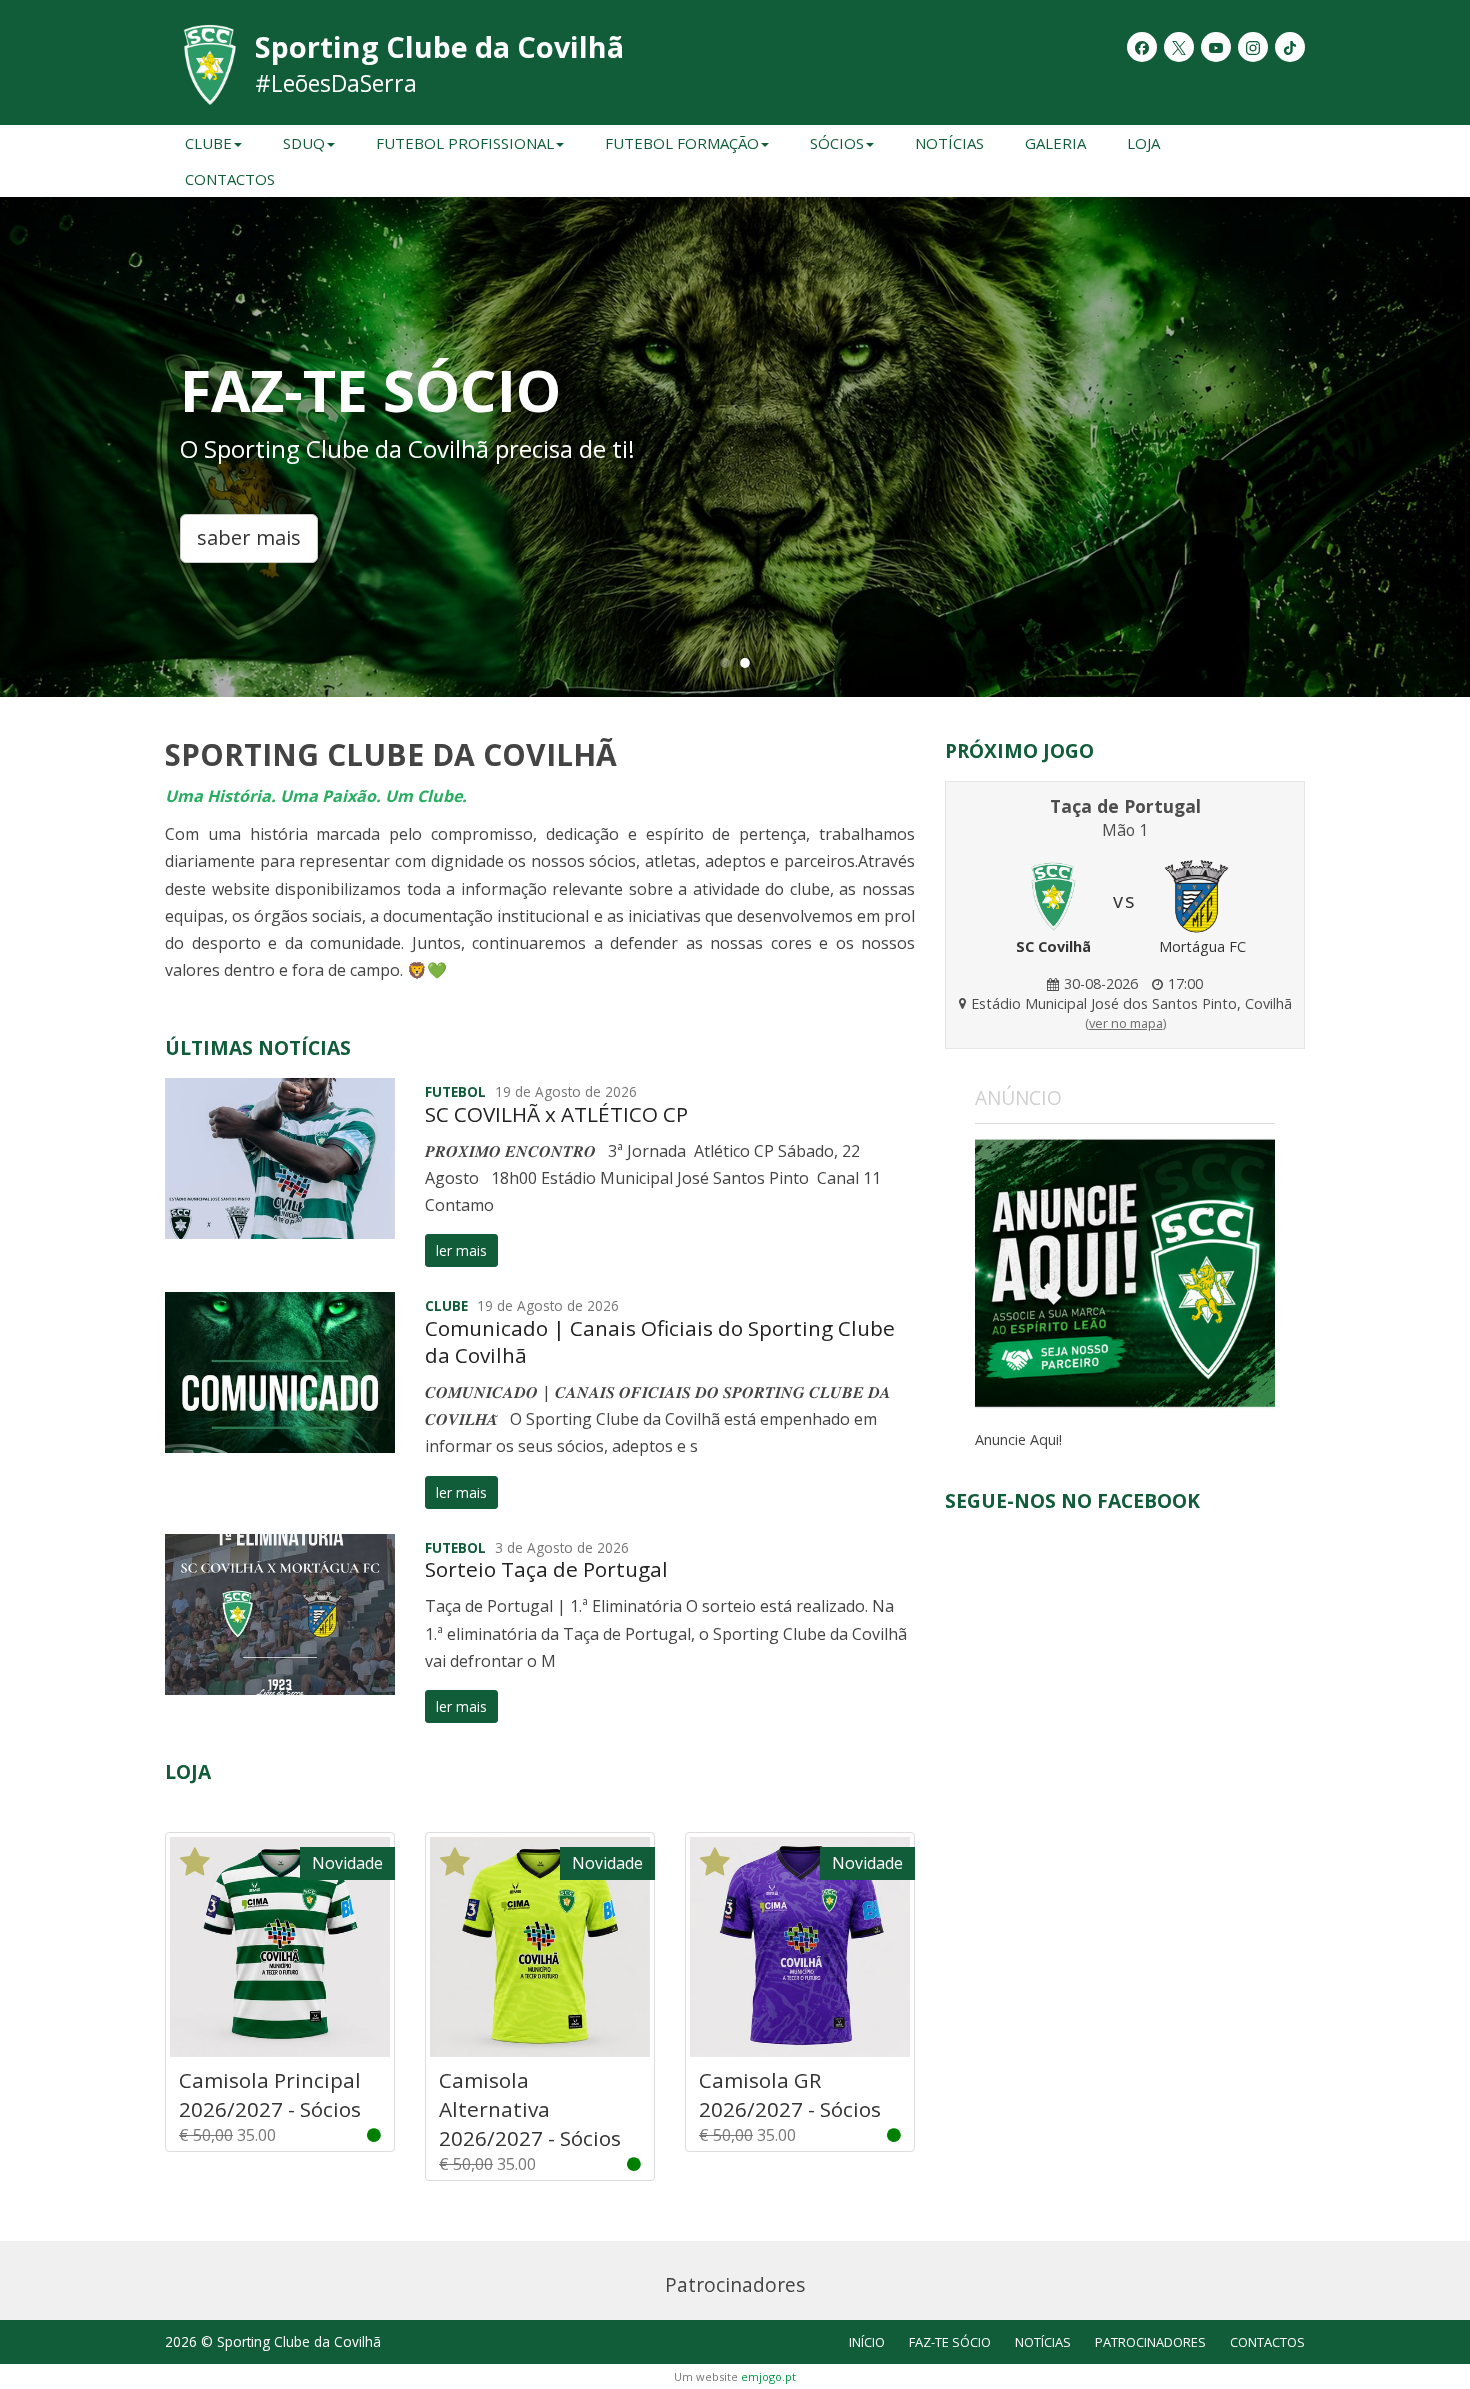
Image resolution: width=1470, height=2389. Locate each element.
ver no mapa (1126, 1023)
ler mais (461, 1250)
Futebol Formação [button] (682, 143)
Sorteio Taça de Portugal (546, 1569)
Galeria (1055, 143)
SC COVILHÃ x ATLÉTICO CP (556, 1114)
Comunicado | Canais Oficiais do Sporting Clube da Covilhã (660, 1341)
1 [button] (725, 662)
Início (867, 2342)
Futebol (455, 1091)
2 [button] (745, 662)
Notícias (949, 143)
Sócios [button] (837, 143)
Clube (446, 1305)
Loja (1143, 143)
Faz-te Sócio (950, 2342)
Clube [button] (208, 143)
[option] (735, 447)
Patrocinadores (1150, 2342)
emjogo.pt (768, 2376)
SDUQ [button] (304, 143)
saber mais (249, 537)
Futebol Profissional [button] (465, 143)
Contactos (230, 179)
